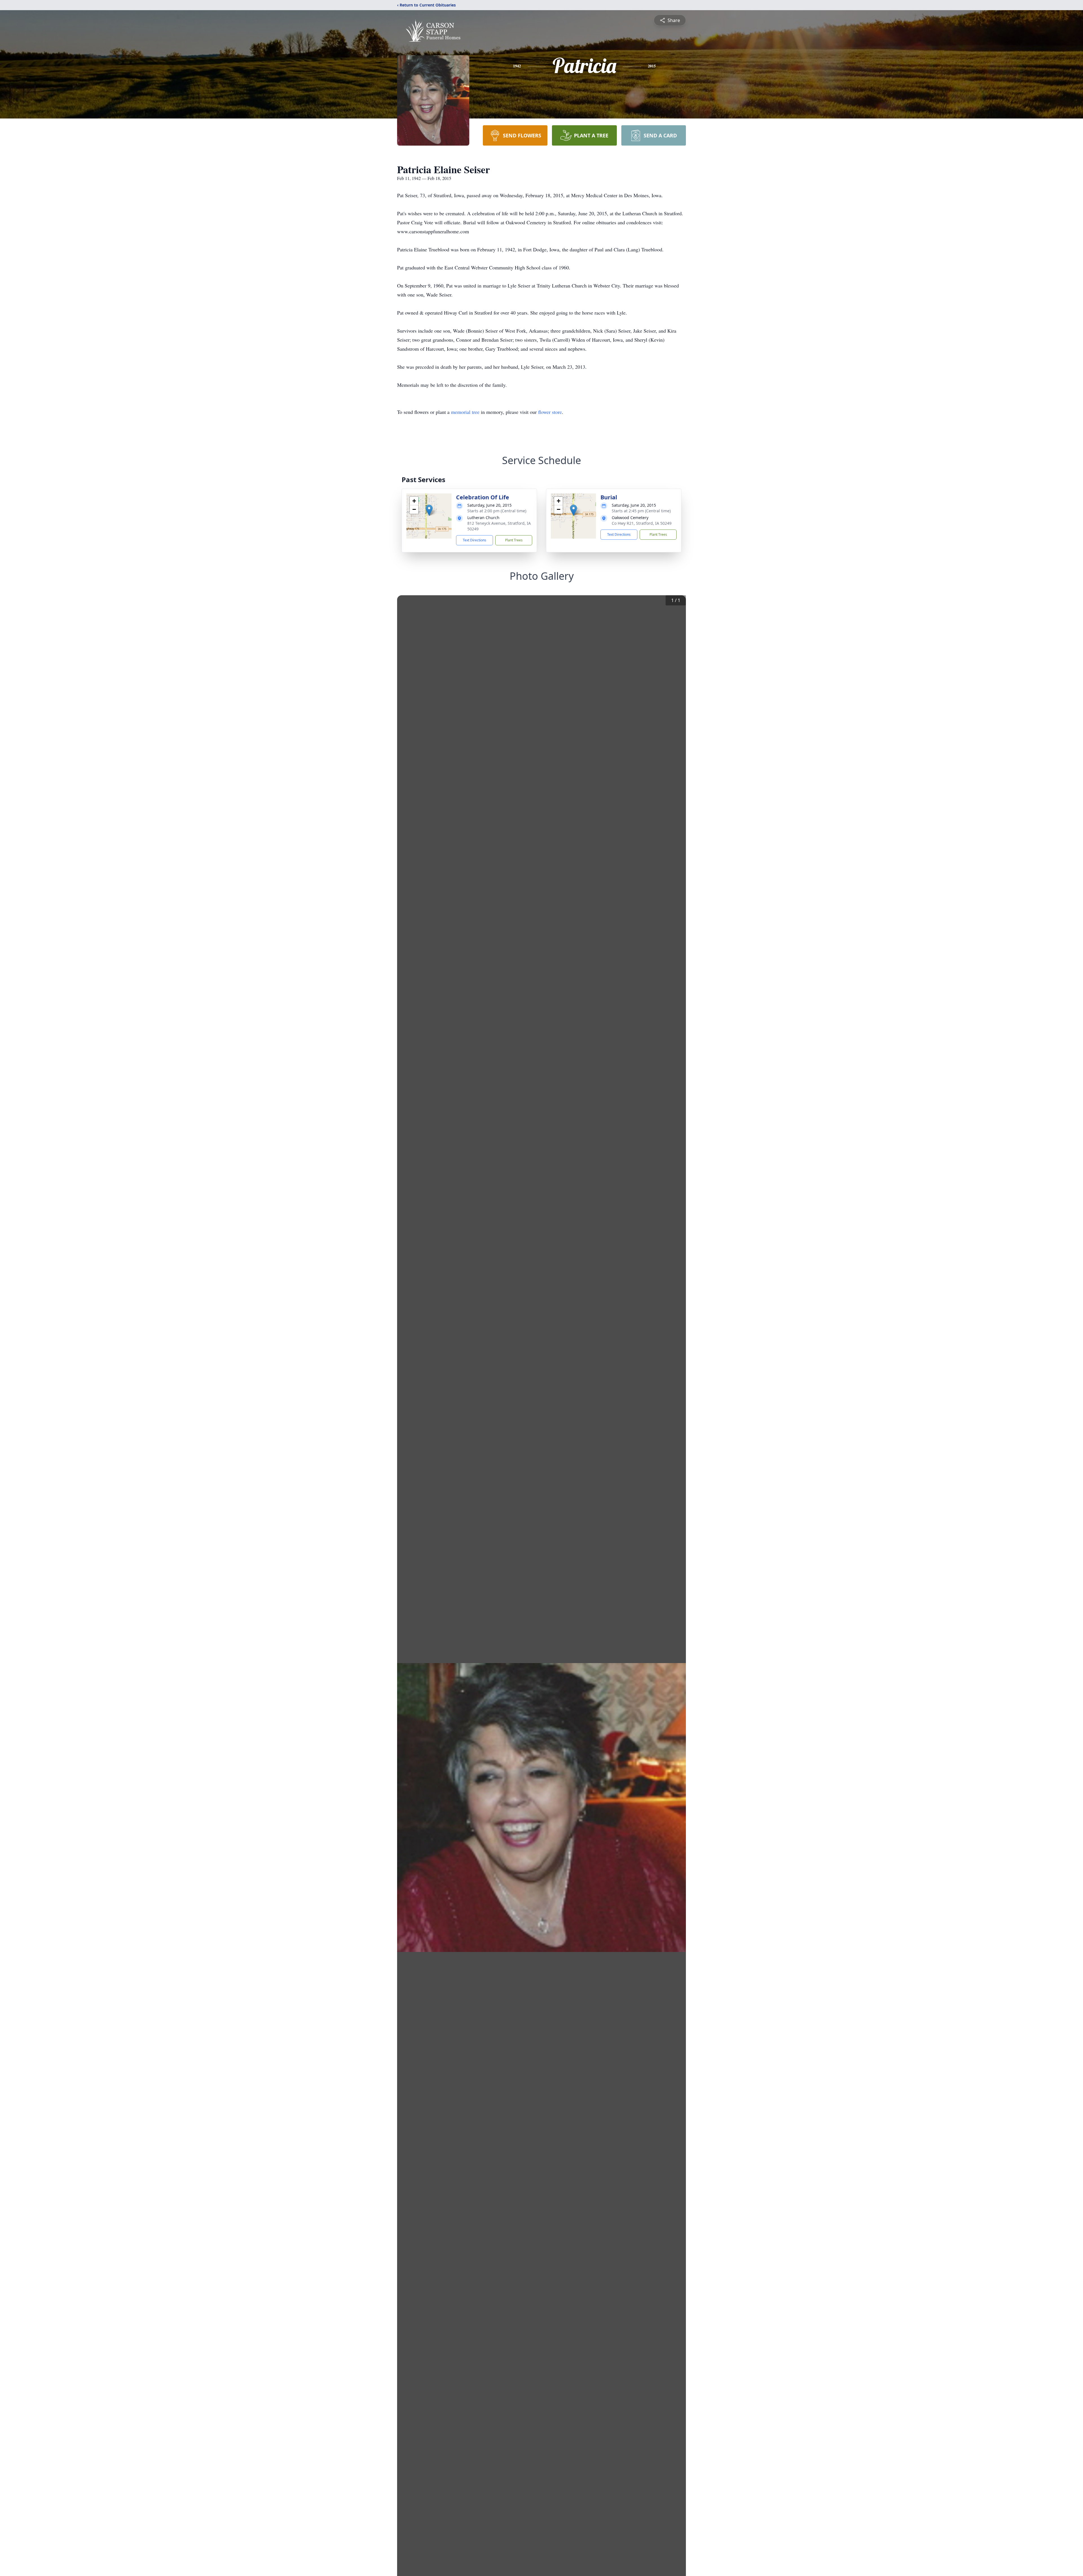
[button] (429, 510)
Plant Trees (514, 540)
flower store (550, 412)
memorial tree (465, 412)
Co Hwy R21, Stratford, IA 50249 (642, 523)
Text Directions (475, 540)
